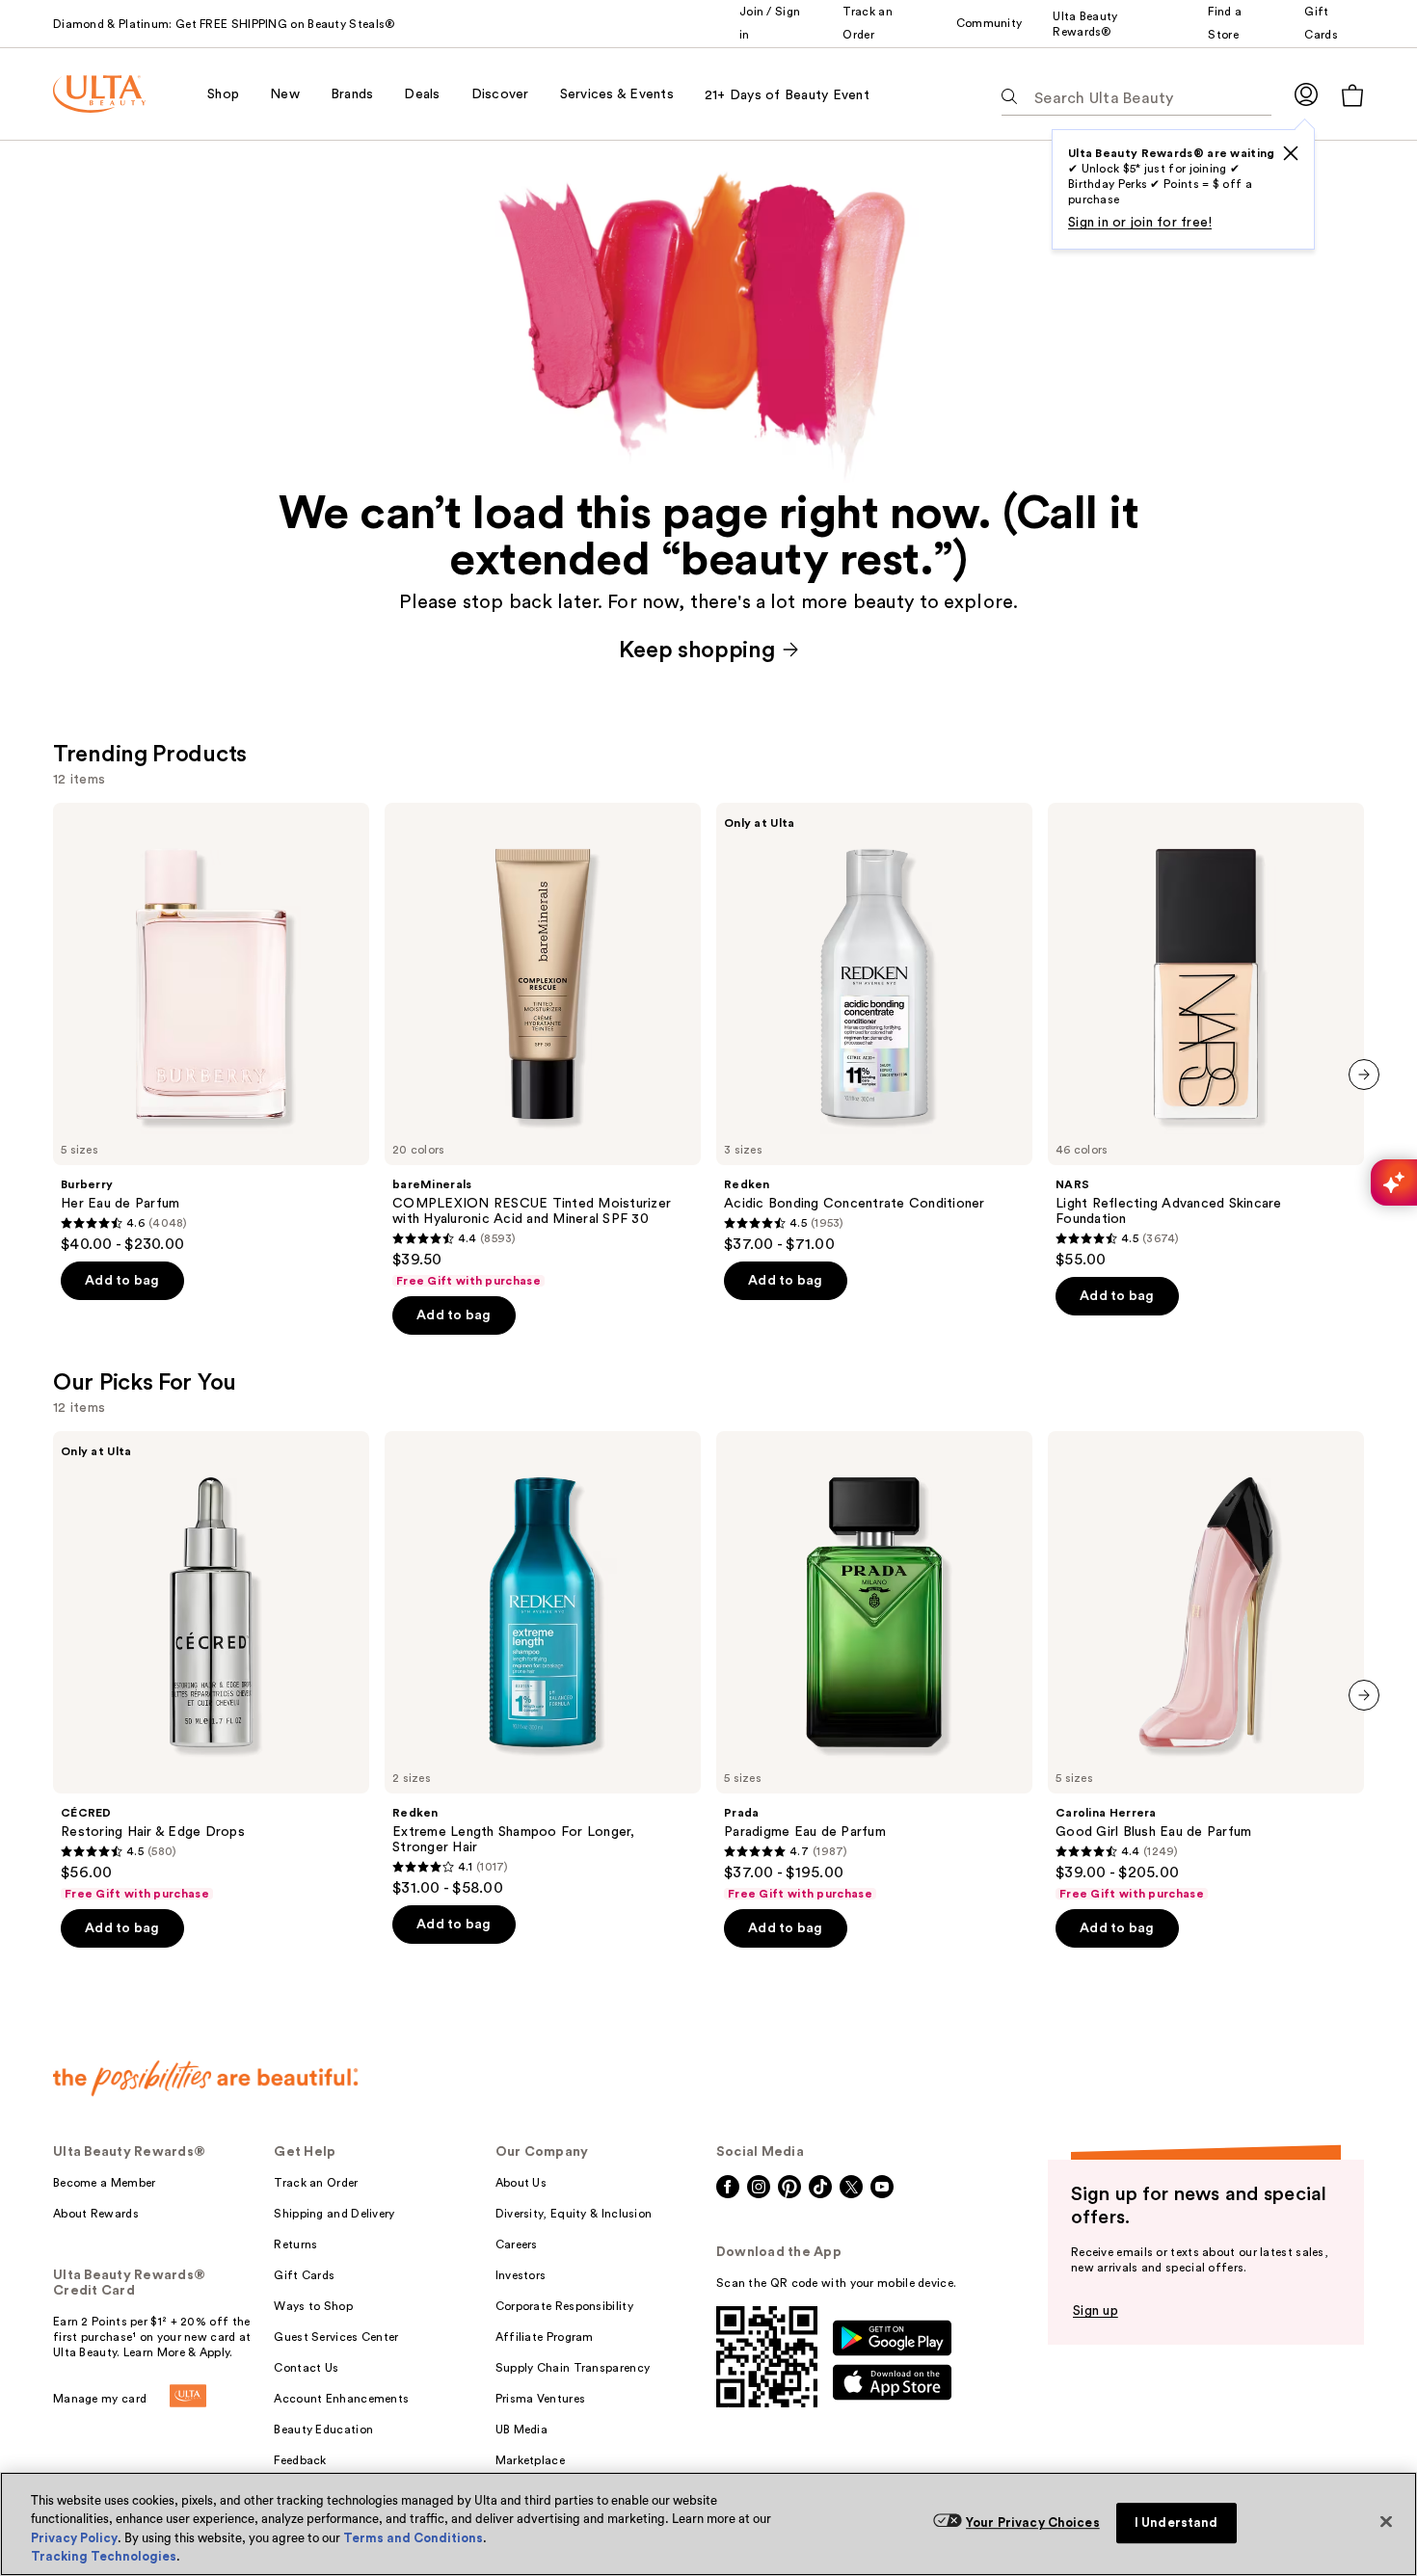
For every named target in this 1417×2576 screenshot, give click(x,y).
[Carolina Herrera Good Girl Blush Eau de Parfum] (1206, 1666)
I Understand (1176, 2523)
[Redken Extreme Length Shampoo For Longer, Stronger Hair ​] (543, 1664)
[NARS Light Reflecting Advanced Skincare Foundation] (1206, 1036)
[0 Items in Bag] (1352, 95)
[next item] (1364, 1075)
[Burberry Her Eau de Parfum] (211, 1028)
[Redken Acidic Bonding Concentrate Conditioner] (874, 1028)
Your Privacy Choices (1033, 2523)
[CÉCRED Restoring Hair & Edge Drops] (211, 1666)
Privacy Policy (74, 2538)
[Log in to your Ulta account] (1306, 94)
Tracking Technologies (104, 2556)
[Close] (1386, 2521)
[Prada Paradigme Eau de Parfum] (874, 1666)
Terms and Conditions (413, 2538)
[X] (1291, 153)
